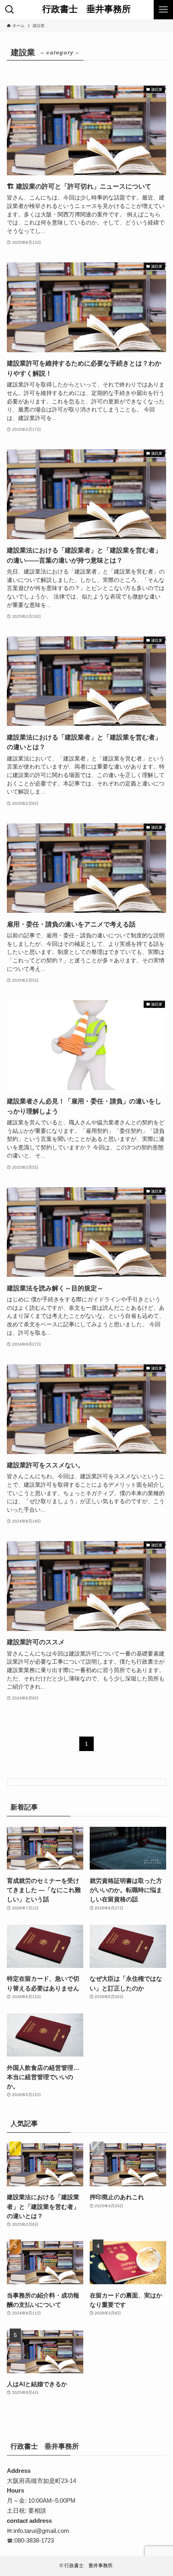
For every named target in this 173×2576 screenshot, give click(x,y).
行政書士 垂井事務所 (86, 10)
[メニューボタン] (163, 10)
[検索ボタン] (10, 10)
